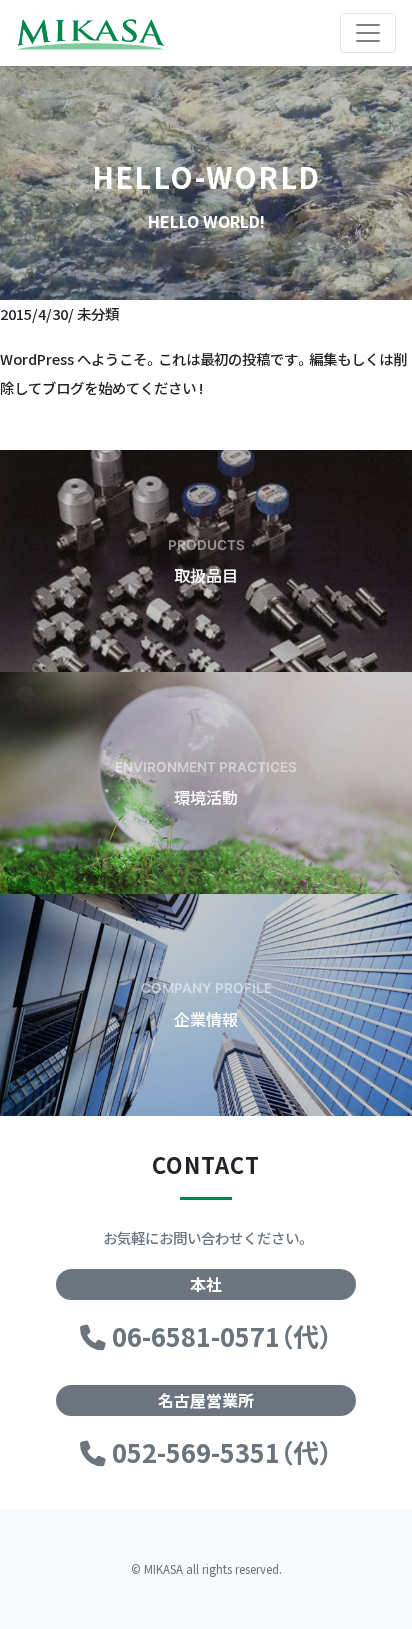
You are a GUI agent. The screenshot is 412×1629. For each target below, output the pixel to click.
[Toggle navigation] (368, 33)
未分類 (98, 313)
